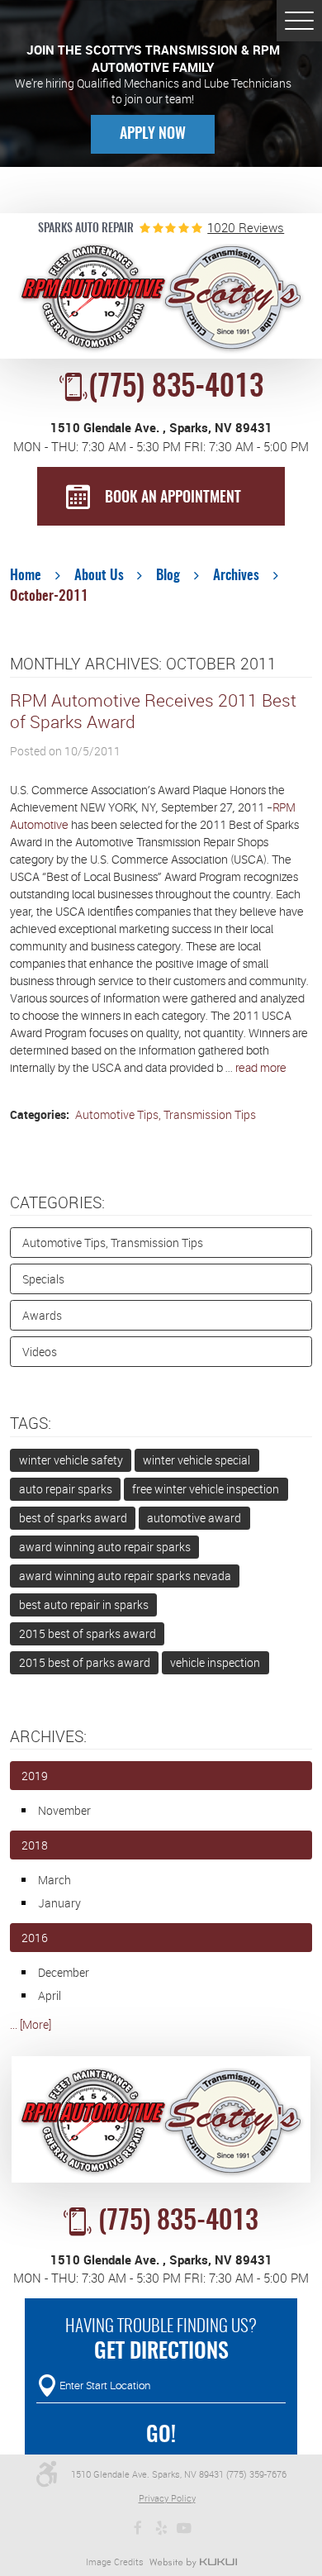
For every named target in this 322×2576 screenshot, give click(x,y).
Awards (42, 1315)
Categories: (57, 1202)
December (64, 1972)
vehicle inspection (215, 1662)
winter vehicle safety (71, 1460)
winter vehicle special (197, 1460)
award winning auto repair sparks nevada (125, 1576)
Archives (236, 576)
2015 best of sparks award (88, 1633)
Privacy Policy (167, 2498)
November (64, 1810)
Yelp (161, 2528)
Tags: (31, 1423)
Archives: (48, 1736)
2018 (35, 1845)
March (54, 1880)
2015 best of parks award (85, 1662)
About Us (99, 576)
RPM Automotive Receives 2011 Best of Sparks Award (153, 711)
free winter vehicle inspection (206, 1489)
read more (261, 1068)
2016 (35, 1938)
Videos (40, 1352)
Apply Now (153, 135)
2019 (35, 1776)
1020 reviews (246, 228)
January (59, 1903)
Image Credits (115, 2562)
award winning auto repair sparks (105, 1547)
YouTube (184, 2528)
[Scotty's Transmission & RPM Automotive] (161, 299)
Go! (161, 2436)
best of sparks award (73, 1518)
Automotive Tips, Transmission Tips (164, 1114)
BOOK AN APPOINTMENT (173, 498)
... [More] (31, 2024)
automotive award (194, 1518)
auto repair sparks (66, 1489)
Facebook (138, 2528)
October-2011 (49, 597)
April (50, 1995)
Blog (168, 576)
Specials (43, 1279)
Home (26, 576)
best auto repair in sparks (84, 1605)
